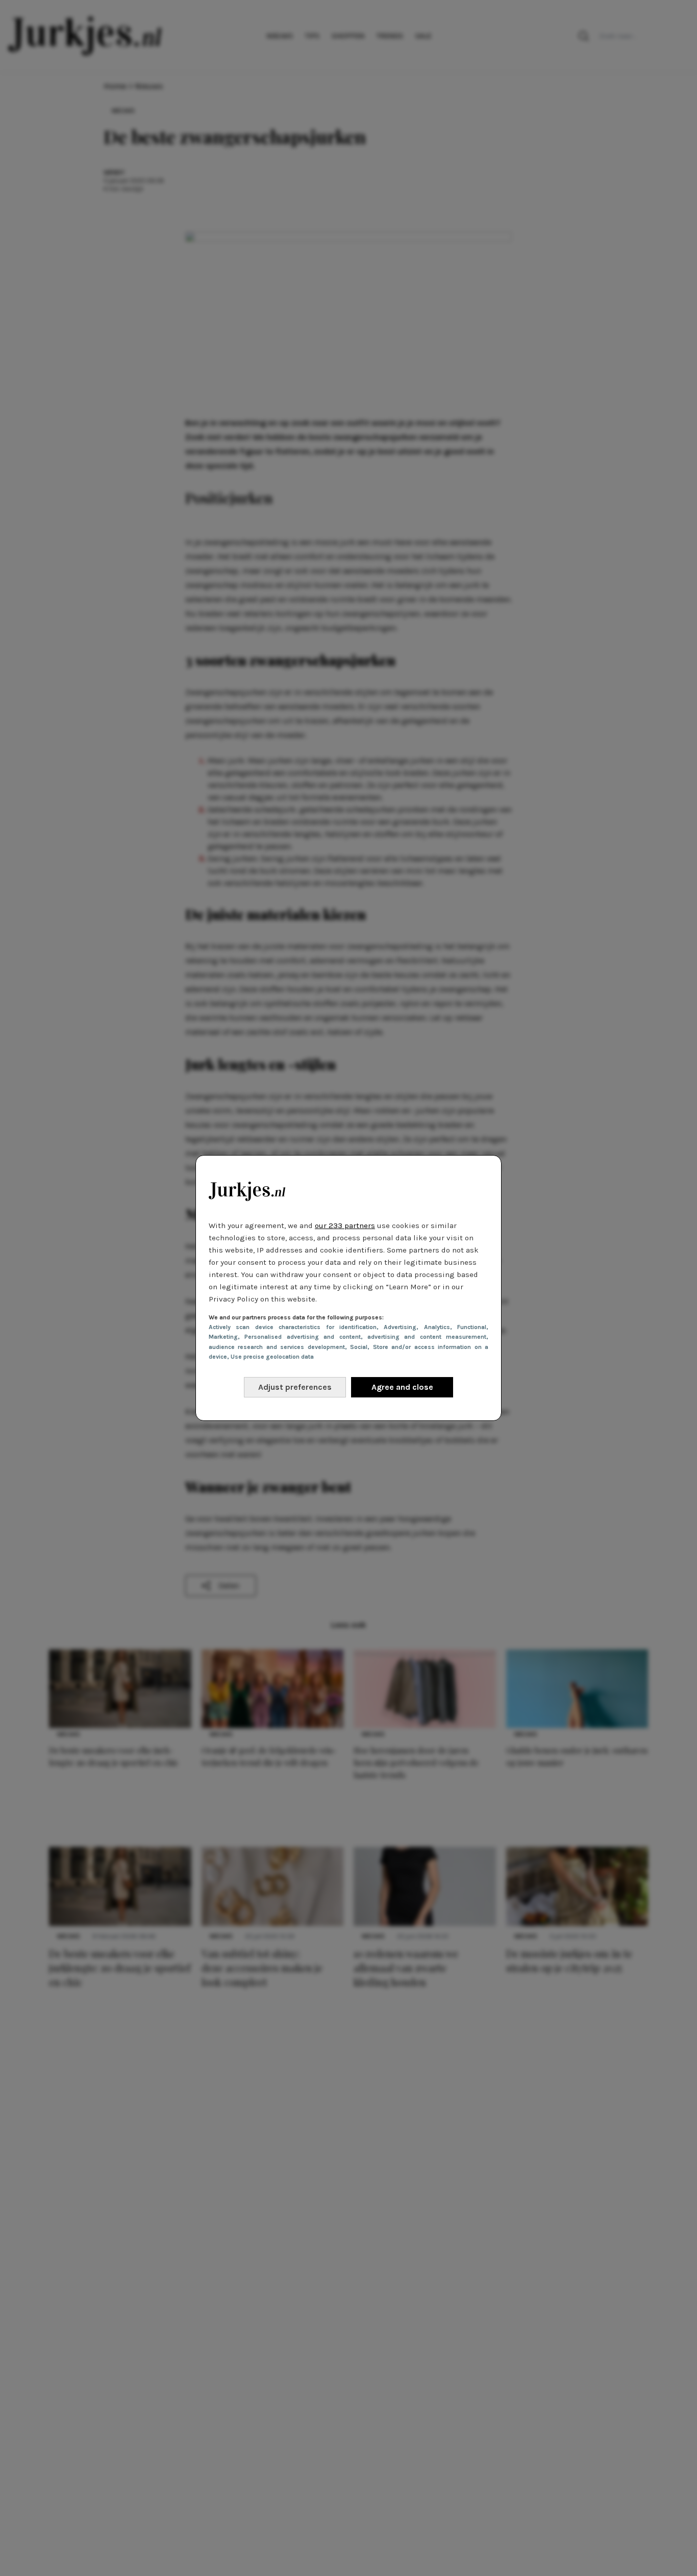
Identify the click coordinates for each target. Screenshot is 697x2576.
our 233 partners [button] (345, 1226)
